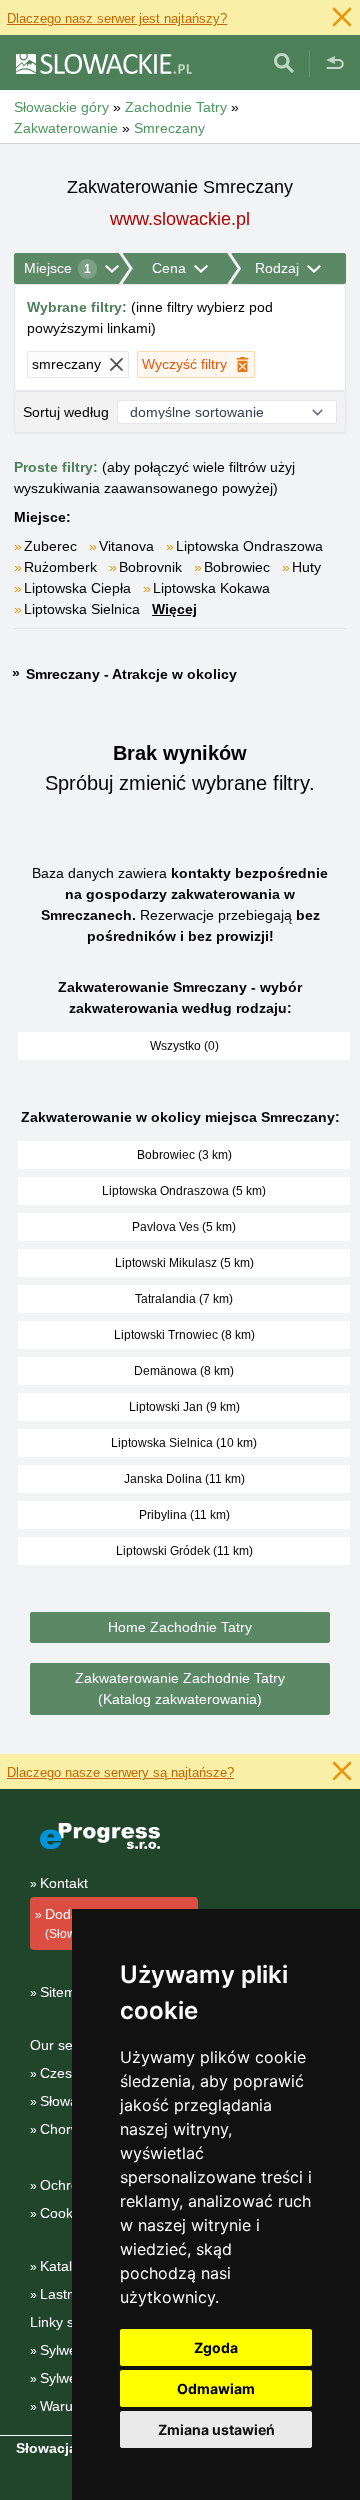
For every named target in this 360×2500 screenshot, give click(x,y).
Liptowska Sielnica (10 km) (184, 1443)
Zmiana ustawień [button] (216, 2429)
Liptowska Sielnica (82, 609)
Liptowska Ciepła (77, 588)
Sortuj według (66, 412)
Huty (306, 567)
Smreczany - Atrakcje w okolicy (131, 674)
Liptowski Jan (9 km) (184, 1407)
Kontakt (64, 1883)
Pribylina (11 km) (184, 1515)
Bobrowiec (237, 567)
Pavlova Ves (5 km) (184, 1227)
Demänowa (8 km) (184, 1371)
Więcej (174, 609)
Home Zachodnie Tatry (180, 1627)
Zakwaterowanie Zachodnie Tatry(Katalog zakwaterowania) (180, 1688)
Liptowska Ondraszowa (249, 546)
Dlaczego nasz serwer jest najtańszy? (117, 18)
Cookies (65, 2213)
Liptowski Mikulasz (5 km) (184, 1263)
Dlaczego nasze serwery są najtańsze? (120, 1772)
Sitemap (66, 1992)
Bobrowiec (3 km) (184, 1155)
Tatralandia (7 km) (184, 1299)
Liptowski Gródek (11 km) (184, 1551)
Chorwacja (73, 2129)
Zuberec (50, 546)
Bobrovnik (150, 567)
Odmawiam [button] (216, 2388)
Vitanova (126, 546)
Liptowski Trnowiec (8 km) (184, 1335)
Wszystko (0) (184, 1046)
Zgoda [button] (216, 2347)
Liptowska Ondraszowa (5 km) (184, 1191)
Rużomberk (60, 567)
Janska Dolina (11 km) (184, 1479)
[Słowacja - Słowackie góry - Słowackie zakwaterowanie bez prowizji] (103, 63)
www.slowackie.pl (180, 219)
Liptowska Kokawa (211, 588)
